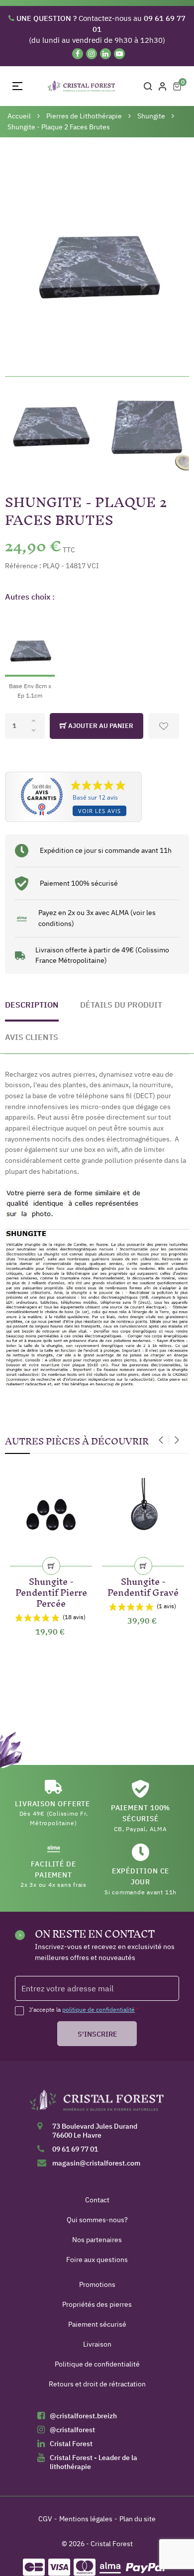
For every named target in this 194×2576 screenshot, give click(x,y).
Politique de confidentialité (97, 2364)
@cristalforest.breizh (83, 2416)
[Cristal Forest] (97, 2104)
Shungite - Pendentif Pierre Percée (51, 1591)
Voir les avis (99, 811)
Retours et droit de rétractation (97, 2384)
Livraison (97, 2344)
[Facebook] (78, 54)
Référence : (23, 566)
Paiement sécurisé (97, 2324)
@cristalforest (72, 2430)
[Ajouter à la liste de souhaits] (164, 726)
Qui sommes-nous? (97, 2220)
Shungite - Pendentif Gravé (143, 1585)
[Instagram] (92, 54)
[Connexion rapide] (163, 86)
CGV (45, 2519)
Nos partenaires (97, 2240)
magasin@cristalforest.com (96, 2163)
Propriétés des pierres (97, 2304)
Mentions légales (86, 2519)
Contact (97, 2200)
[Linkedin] (105, 54)
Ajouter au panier (100, 726)
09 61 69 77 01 (75, 2149)
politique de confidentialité (98, 2009)
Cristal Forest (71, 2444)
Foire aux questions (97, 2260)
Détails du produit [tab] (121, 1005)
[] (51, 1566)
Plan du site (138, 2519)
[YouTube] (119, 54)
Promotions (97, 2284)
